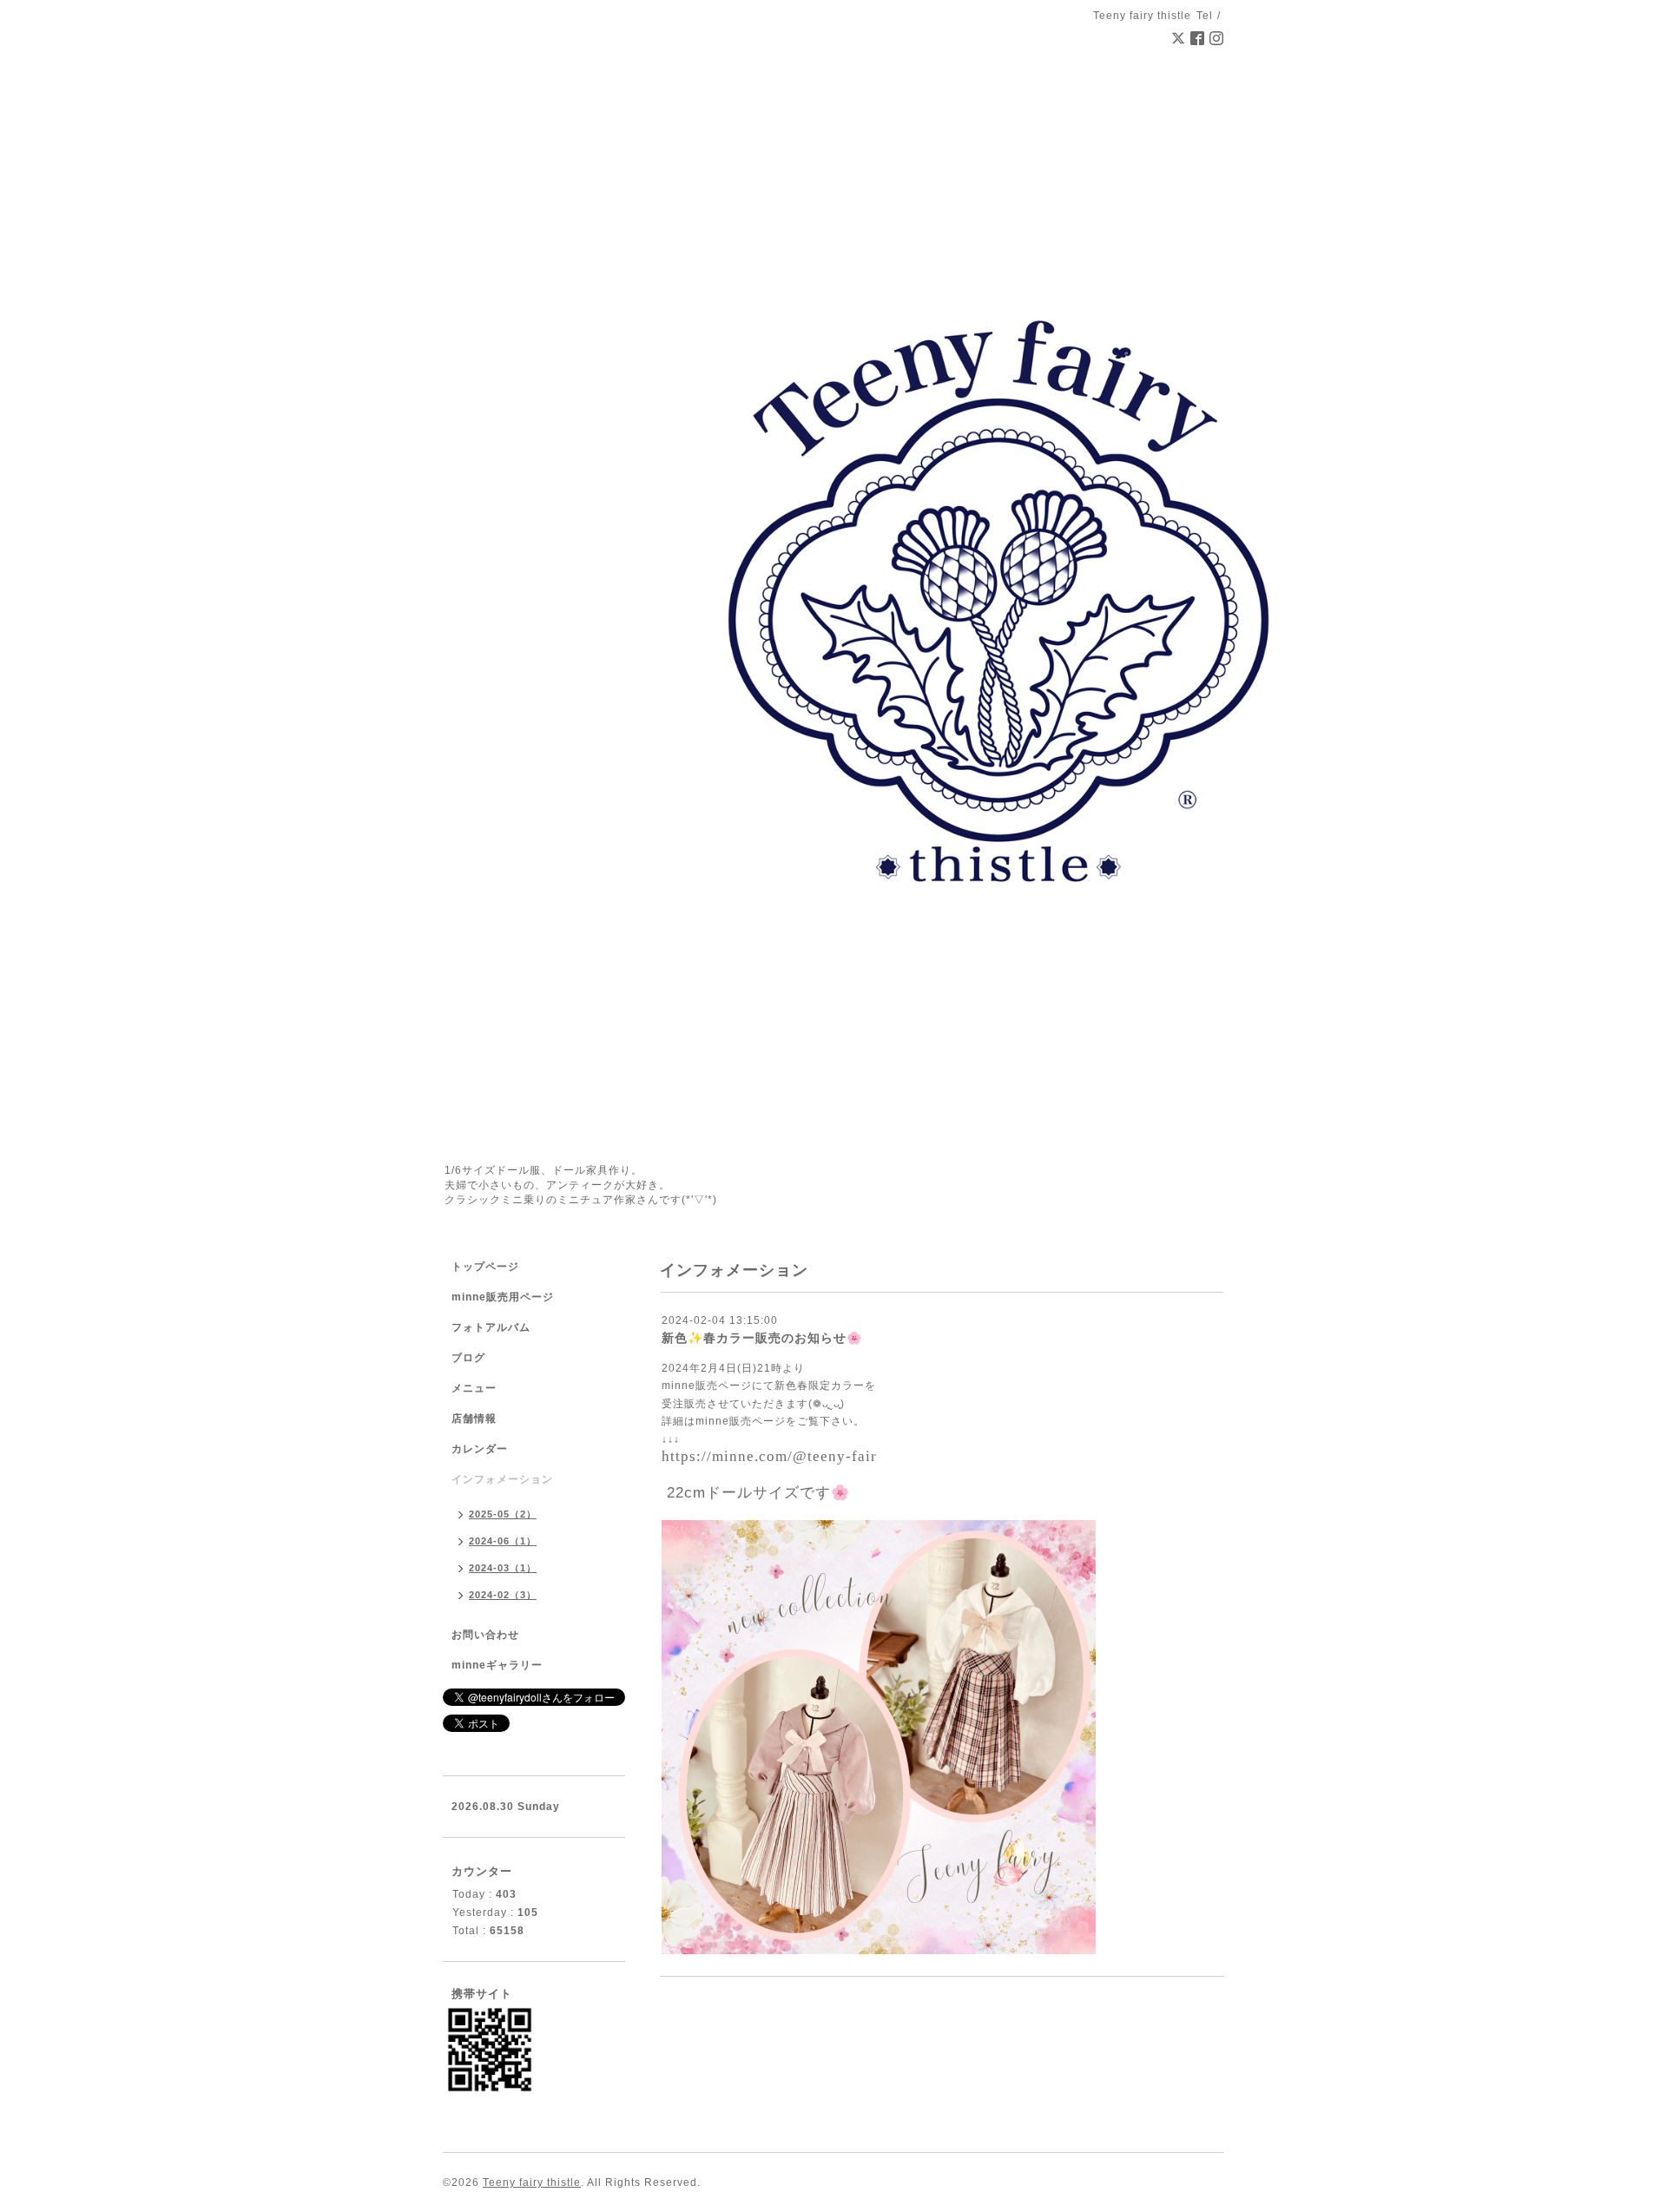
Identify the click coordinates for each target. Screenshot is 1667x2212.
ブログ (468, 1358)
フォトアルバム (491, 1327)
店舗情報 (474, 1419)
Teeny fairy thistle (532, 2182)
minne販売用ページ (503, 1297)
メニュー (474, 1388)
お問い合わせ (485, 1635)
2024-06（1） (503, 1541)
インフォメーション (502, 1479)
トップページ (485, 1267)
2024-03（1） (503, 1568)
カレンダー (480, 1449)
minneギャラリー (497, 1665)
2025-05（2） (503, 1514)
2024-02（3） (503, 1595)
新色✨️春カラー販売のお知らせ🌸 (762, 1338)
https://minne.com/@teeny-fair (769, 1456)
